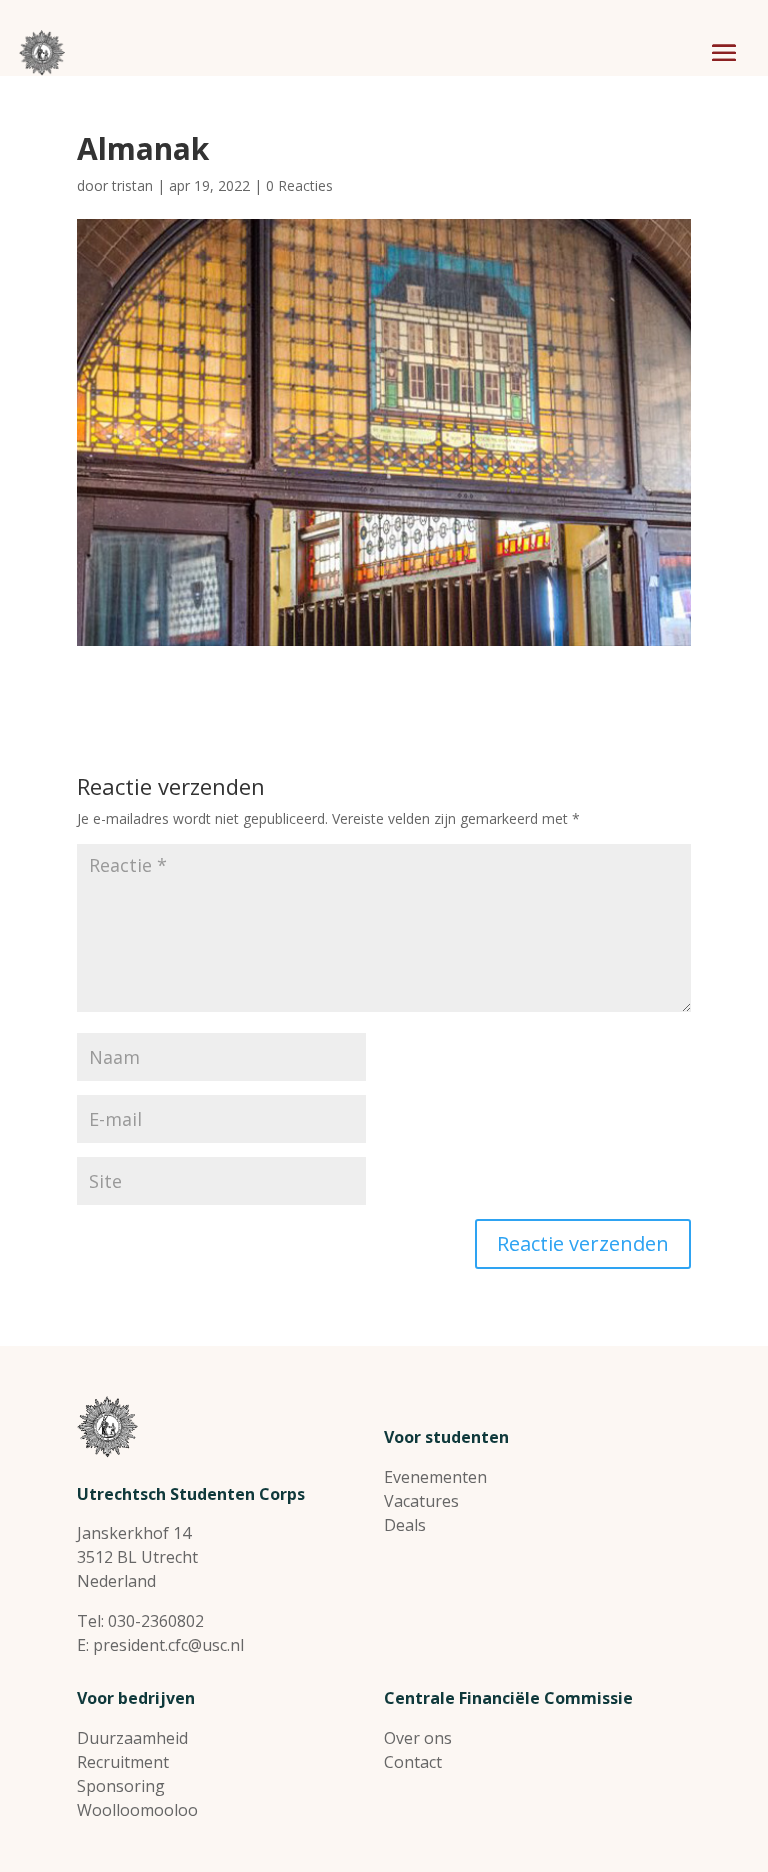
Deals (405, 1525)
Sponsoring (121, 1786)
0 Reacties (299, 185)
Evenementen (435, 1477)
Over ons (418, 1738)
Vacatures (421, 1501)
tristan (132, 185)
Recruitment (123, 1762)
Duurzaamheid (132, 1738)
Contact (413, 1762)
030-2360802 (156, 1621)
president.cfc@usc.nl (168, 1645)
